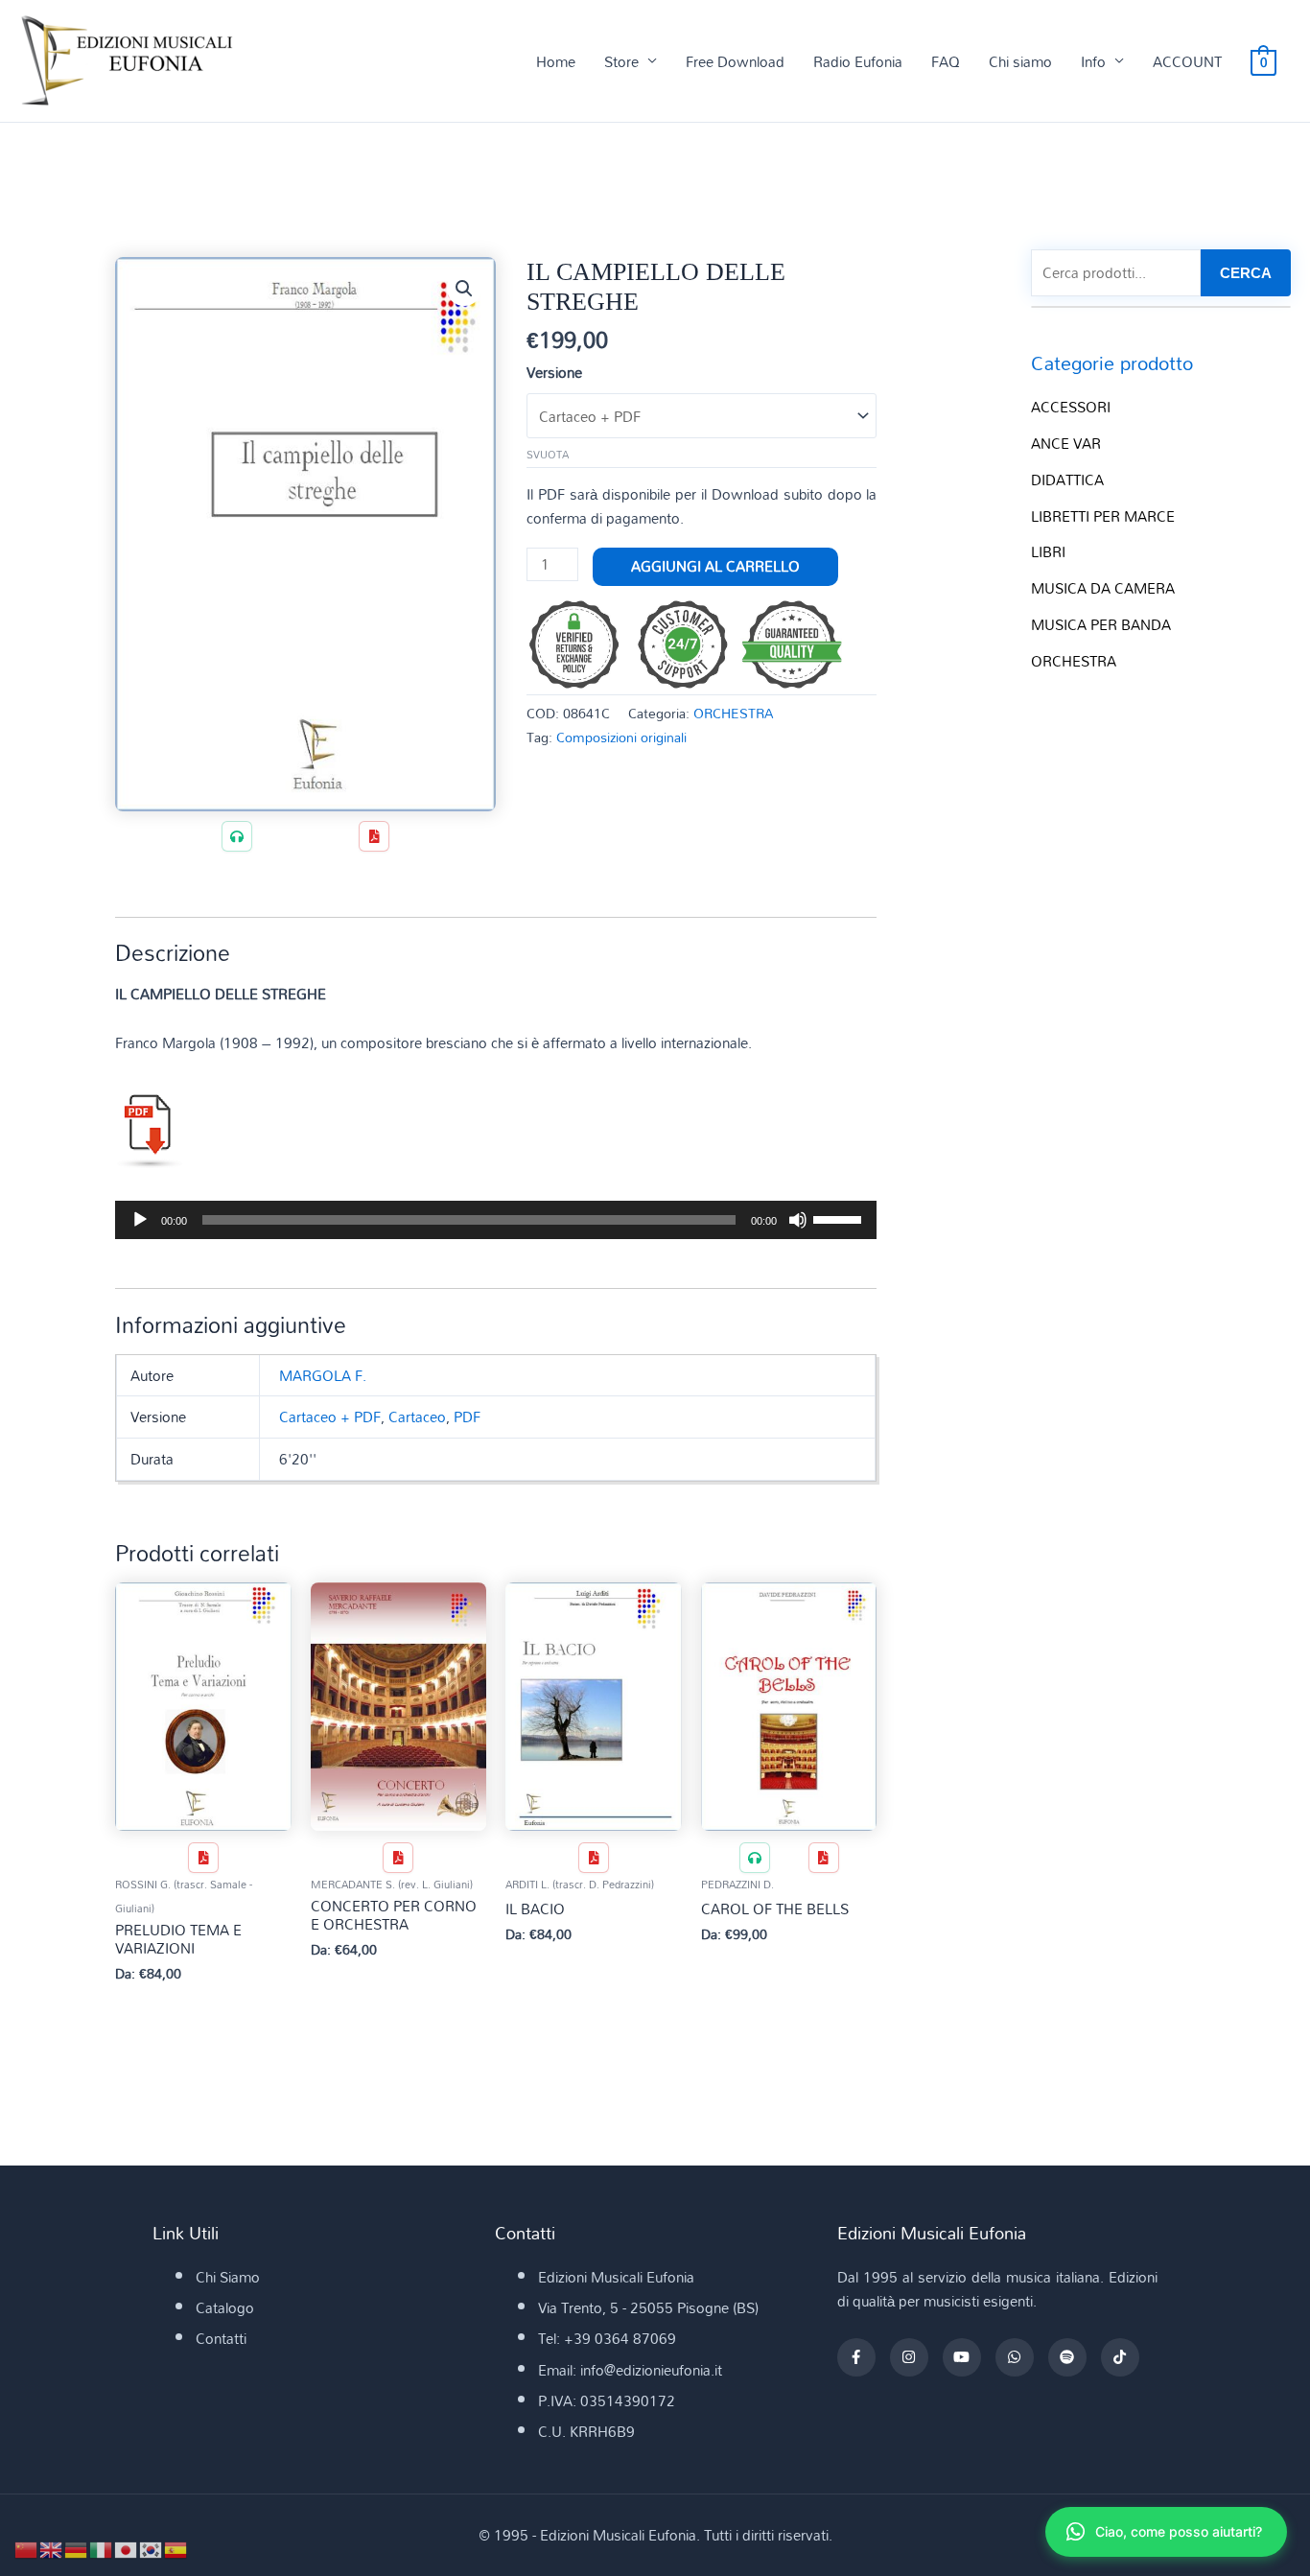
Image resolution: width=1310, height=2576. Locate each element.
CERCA (1246, 273)
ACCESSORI (1071, 407)
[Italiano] (102, 2548)
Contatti (221, 2338)
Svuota (548, 455)
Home (556, 61)
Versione (554, 372)
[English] (52, 2548)
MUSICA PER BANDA (1101, 624)
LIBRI (1048, 551)
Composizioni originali (621, 737)
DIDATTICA (1067, 480)
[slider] (840, 1218)
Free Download (735, 61)
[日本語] (127, 2548)
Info (1093, 61)
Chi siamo (1020, 61)
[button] (464, 289)
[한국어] (152, 2548)
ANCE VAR (1066, 443)
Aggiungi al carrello (715, 566)
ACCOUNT (1187, 61)
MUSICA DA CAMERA (1103, 588)
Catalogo (225, 2307)
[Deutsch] (77, 2548)
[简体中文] (27, 2548)
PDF (467, 1417)
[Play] (140, 1220)
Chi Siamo (228, 2277)
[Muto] (798, 1220)
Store (621, 61)
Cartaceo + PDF (330, 1417)
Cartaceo (417, 1417)
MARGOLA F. (323, 1375)
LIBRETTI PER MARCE (1103, 516)
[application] (496, 1220)
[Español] (176, 2548)
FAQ (946, 61)
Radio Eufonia (858, 61)
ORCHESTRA (734, 713)
